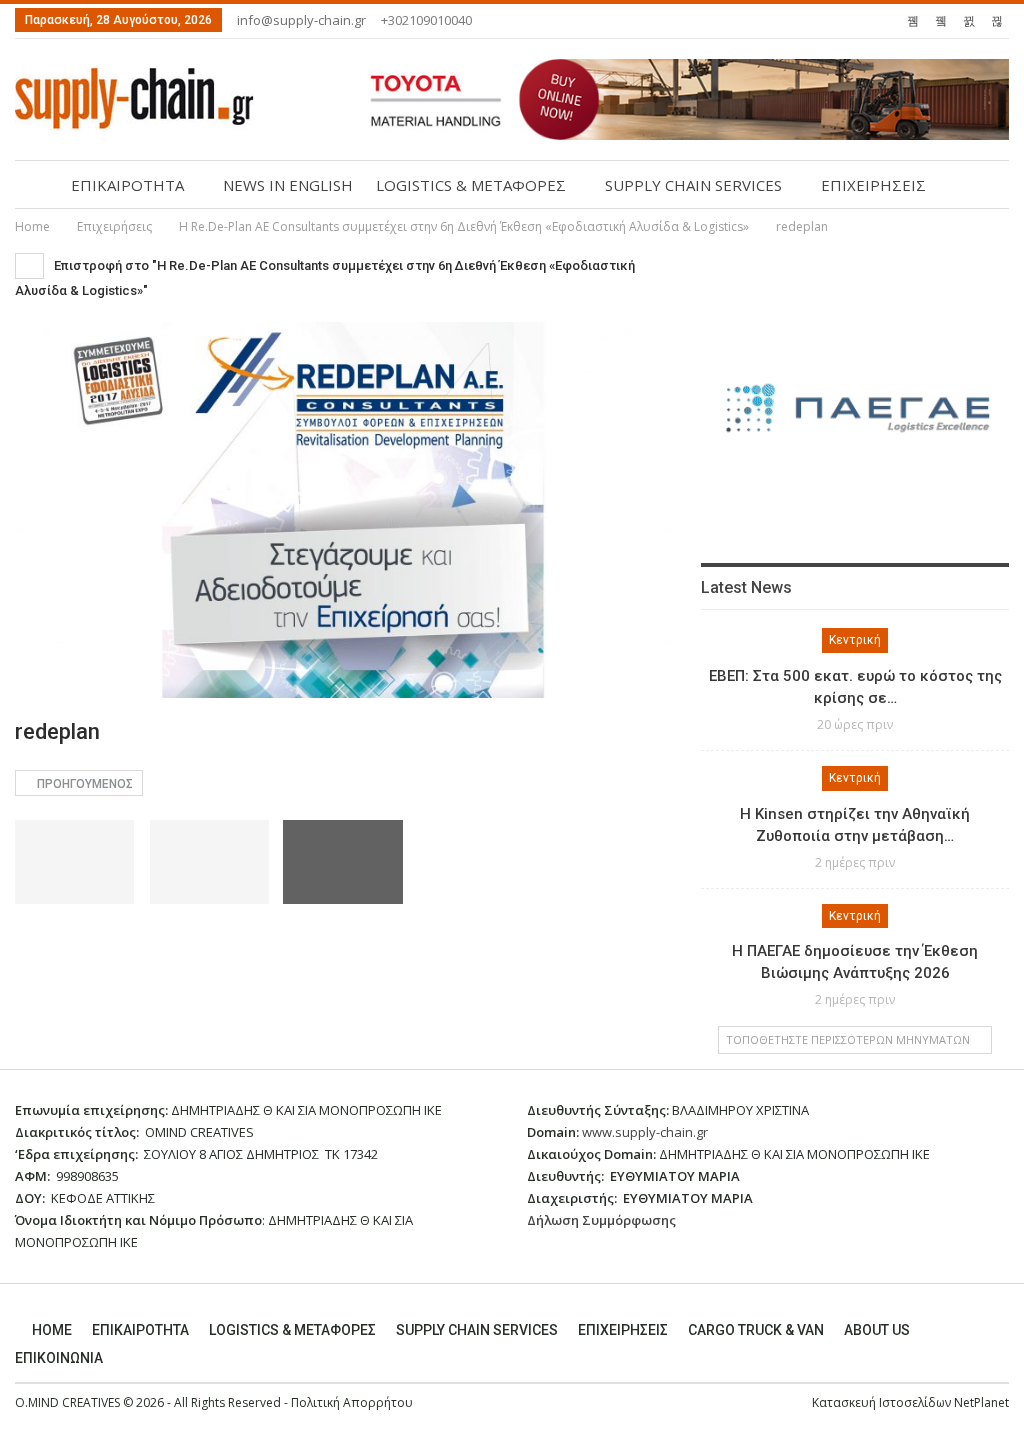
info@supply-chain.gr (301, 20)
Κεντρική (855, 640)
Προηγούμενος (83, 784)
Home (52, 1330)
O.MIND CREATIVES (67, 1402)
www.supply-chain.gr (645, 1132)
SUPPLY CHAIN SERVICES (693, 185)
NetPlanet (981, 1402)
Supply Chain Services (477, 1330)
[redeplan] (74, 861)
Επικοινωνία (59, 1358)
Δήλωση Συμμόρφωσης (601, 1220)
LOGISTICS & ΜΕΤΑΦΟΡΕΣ (471, 185)
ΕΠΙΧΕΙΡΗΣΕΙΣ (873, 185)
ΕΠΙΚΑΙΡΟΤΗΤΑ (127, 185)
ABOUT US (877, 1330)
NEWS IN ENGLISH (288, 185)
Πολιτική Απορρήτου (352, 1402)
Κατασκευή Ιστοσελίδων (883, 1402)
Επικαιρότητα (140, 1330)
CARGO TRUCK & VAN (756, 1330)
